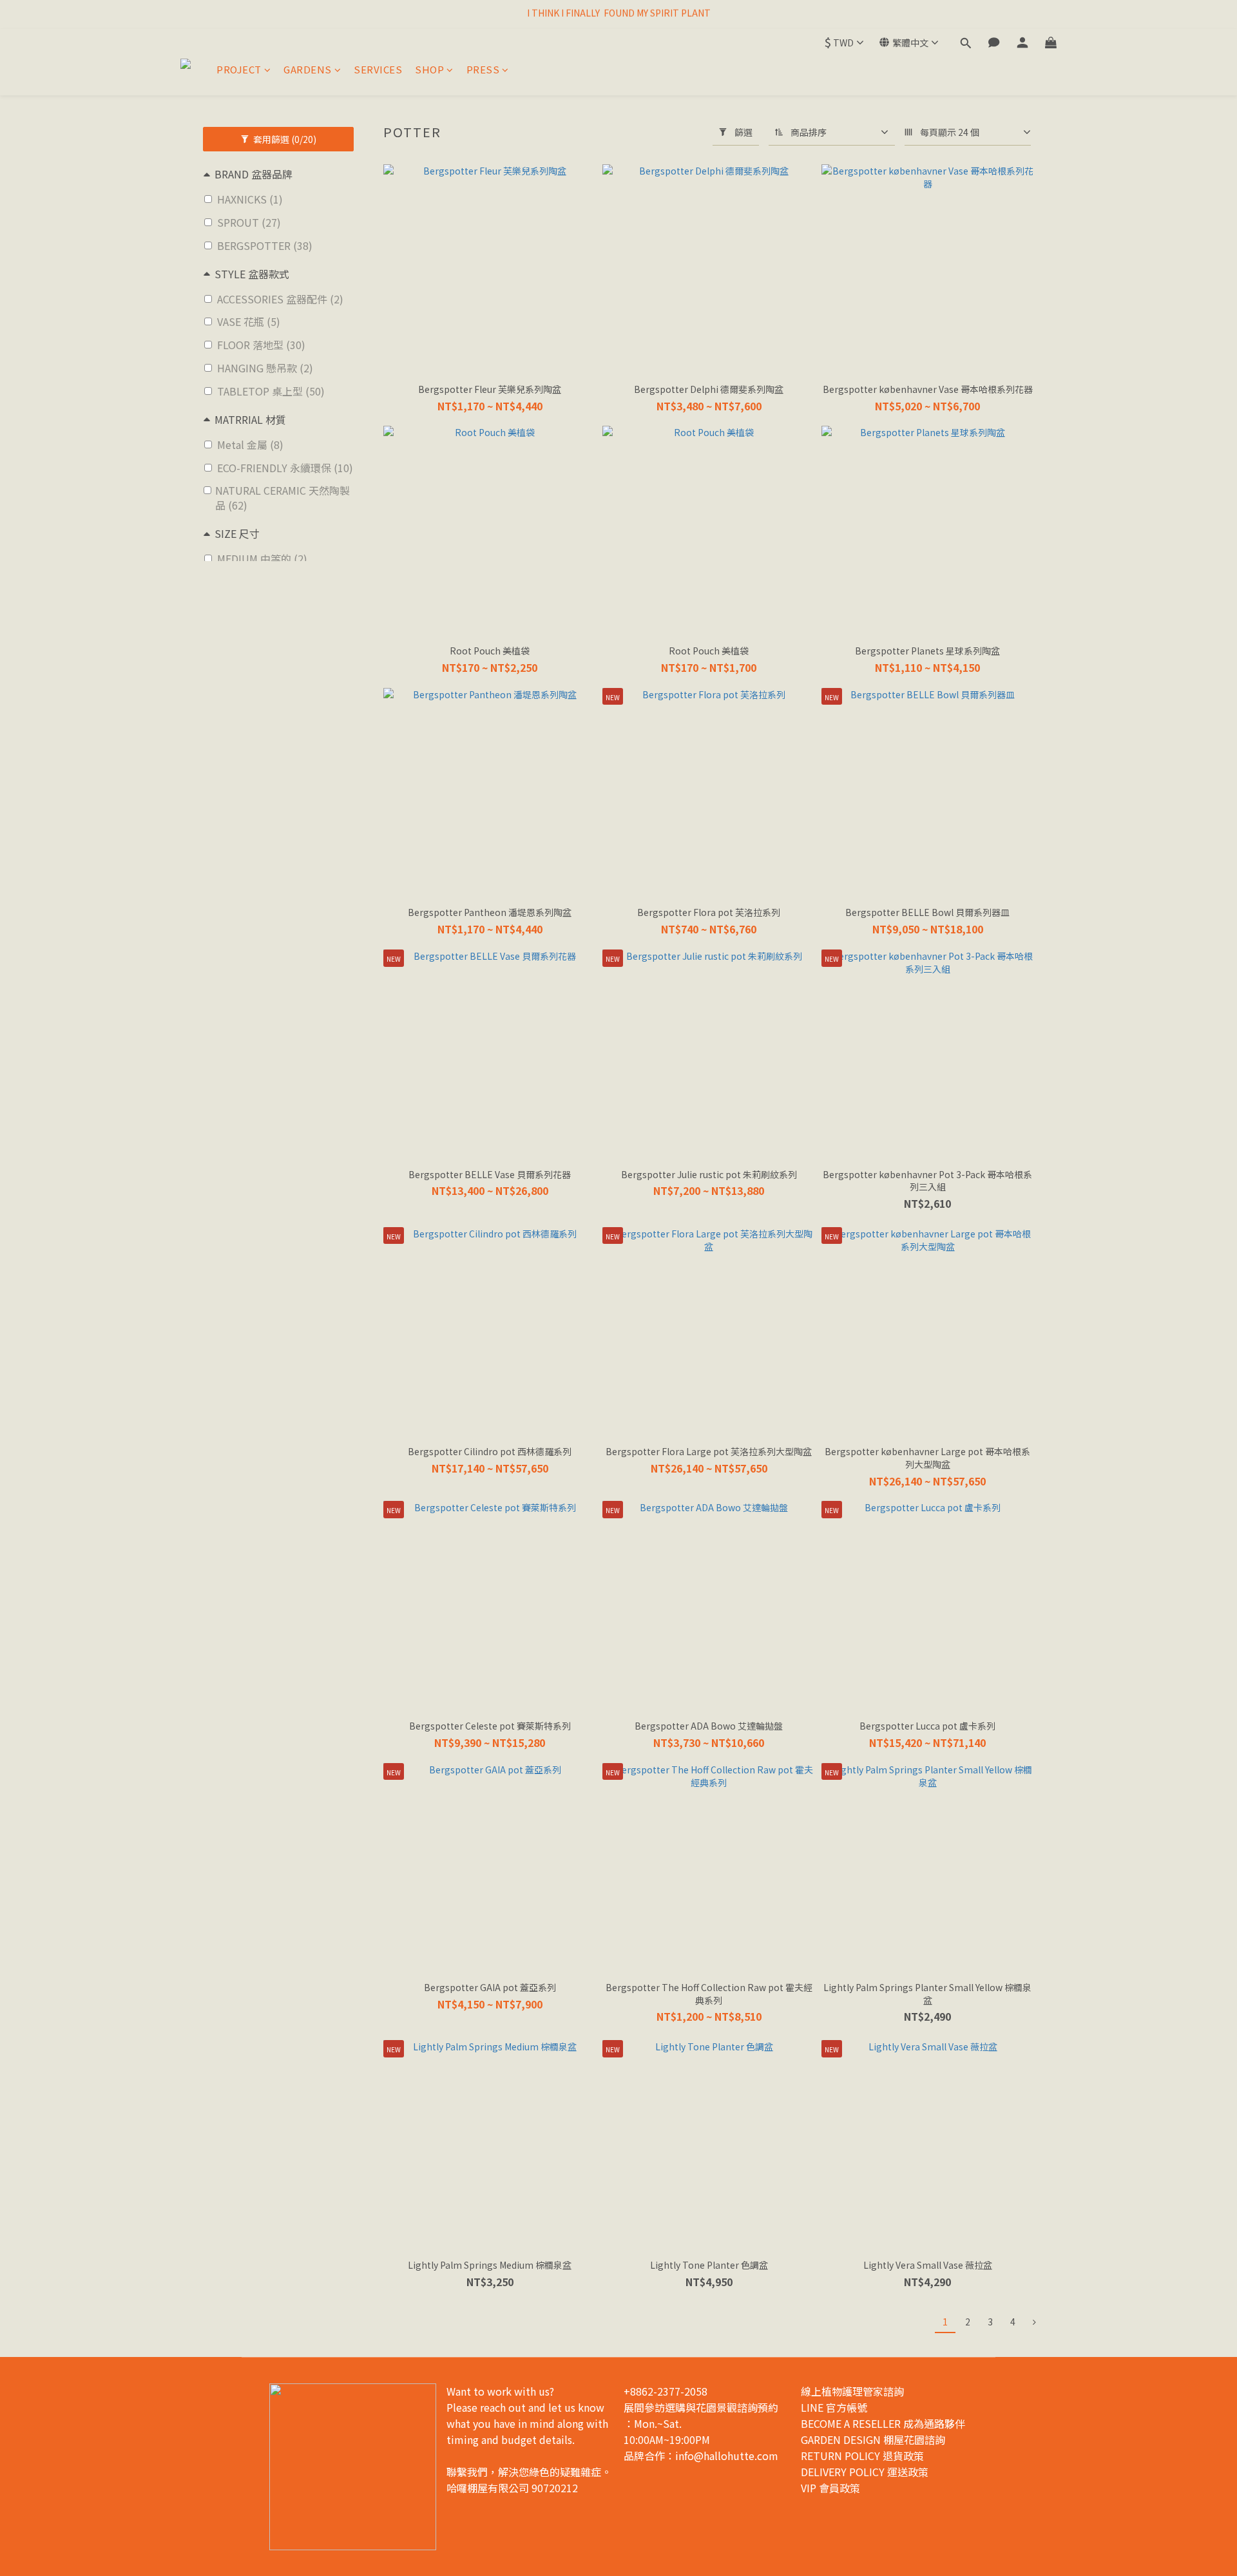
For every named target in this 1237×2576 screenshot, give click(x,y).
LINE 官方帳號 (834, 2407)
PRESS (483, 69)
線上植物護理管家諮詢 (852, 2391)
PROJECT (239, 69)
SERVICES (378, 69)
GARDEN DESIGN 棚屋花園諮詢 (873, 2439)
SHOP (429, 69)
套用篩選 (284, 139)
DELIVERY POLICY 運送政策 (865, 2472)
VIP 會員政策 (830, 2488)
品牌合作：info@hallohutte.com (701, 2456)
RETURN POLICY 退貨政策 (862, 2456)
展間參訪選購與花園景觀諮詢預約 (701, 2407)
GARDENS (308, 69)
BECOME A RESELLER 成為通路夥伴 (883, 2423)
